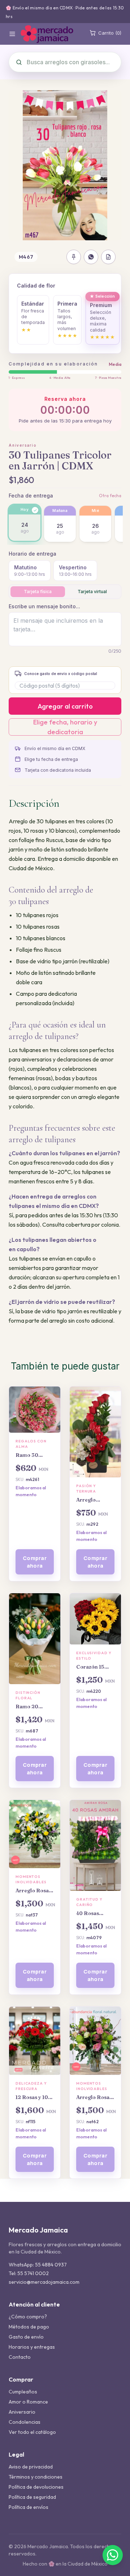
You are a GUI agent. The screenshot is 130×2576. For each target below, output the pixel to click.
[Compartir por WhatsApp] (91, 257)
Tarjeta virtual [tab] (92, 592)
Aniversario (23, 445)
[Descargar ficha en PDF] (108, 257)
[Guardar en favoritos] (74, 257)
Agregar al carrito (65, 706)
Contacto (20, 2357)
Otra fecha (110, 496)
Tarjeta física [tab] (38, 592)
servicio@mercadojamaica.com (44, 2282)
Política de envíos (29, 2507)
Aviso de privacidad (31, 2467)
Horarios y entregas (32, 2347)
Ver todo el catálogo (32, 2432)
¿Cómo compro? (28, 2317)
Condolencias (25, 2422)
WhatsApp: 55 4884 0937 (38, 2265)
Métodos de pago (29, 2327)
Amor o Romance (28, 2402)
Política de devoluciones (36, 2487)
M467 (26, 257)
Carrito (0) (110, 33)
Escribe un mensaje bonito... (44, 606)
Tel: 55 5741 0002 (29, 2273)
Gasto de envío (26, 2337)
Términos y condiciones (36, 2477)
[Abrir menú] (12, 34)
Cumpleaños (23, 2392)
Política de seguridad (32, 2497)
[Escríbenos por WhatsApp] (113, 2555)
